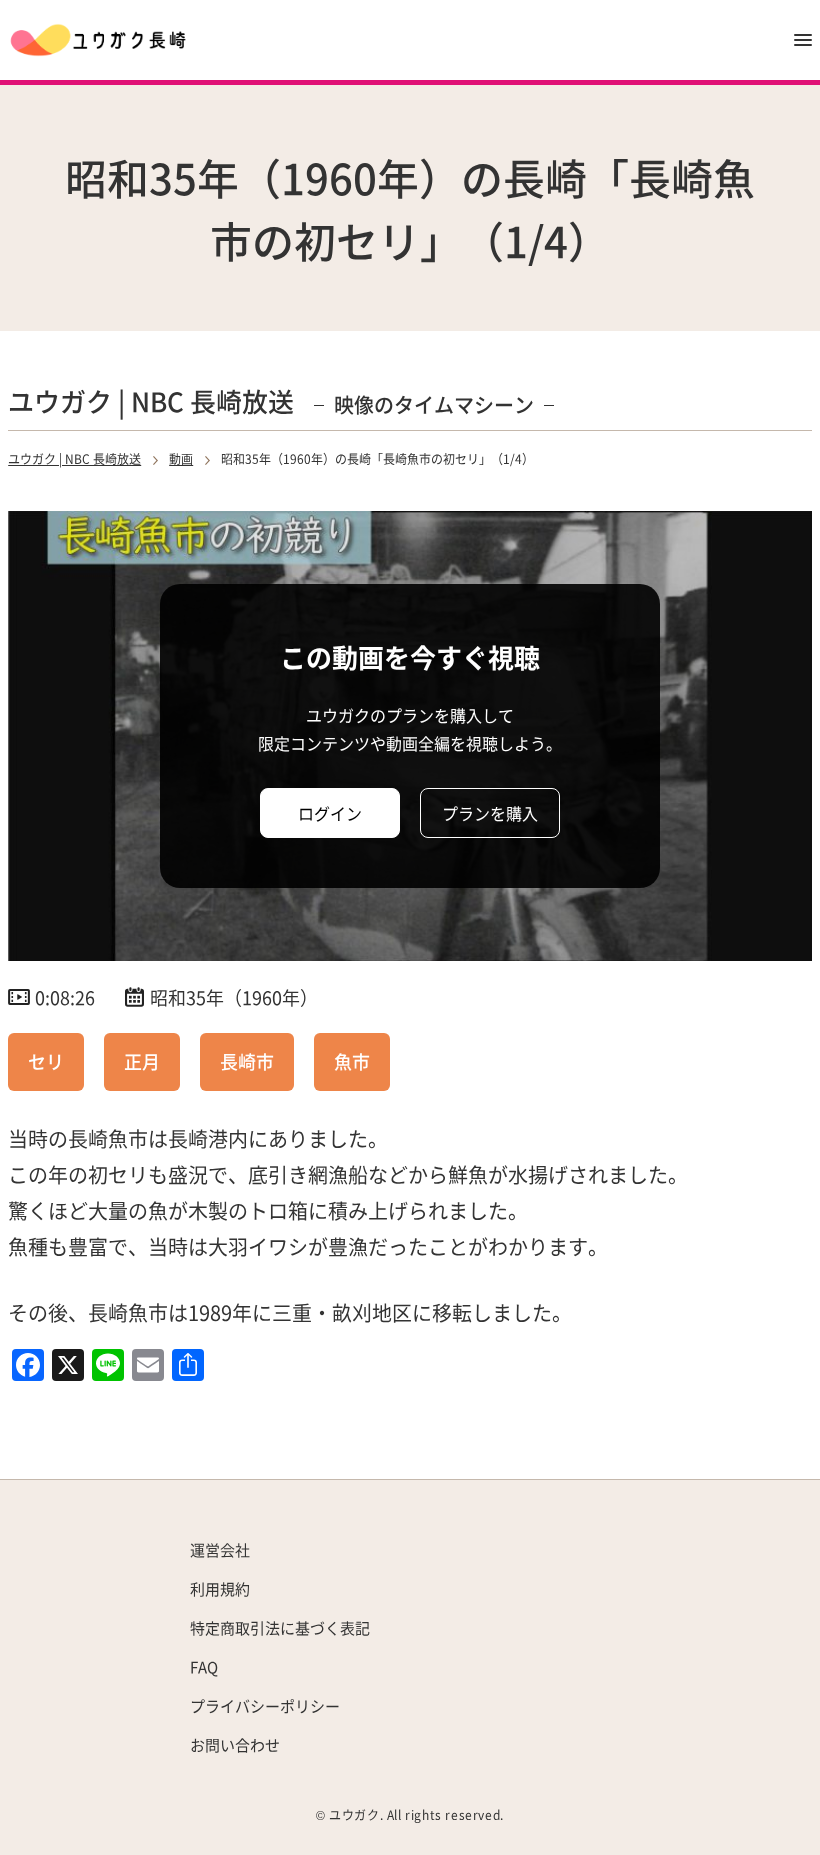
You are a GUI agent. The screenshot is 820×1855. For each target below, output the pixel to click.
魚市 (352, 1061)
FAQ (204, 1666)
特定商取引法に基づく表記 (280, 1627)
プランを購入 (490, 813)
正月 (142, 1061)
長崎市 (247, 1061)
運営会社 (220, 1549)
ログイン (330, 813)
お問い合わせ (235, 1744)
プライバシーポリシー (265, 1705)
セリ (46, 1061)
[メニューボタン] (803, 40)
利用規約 (220, 1588)
